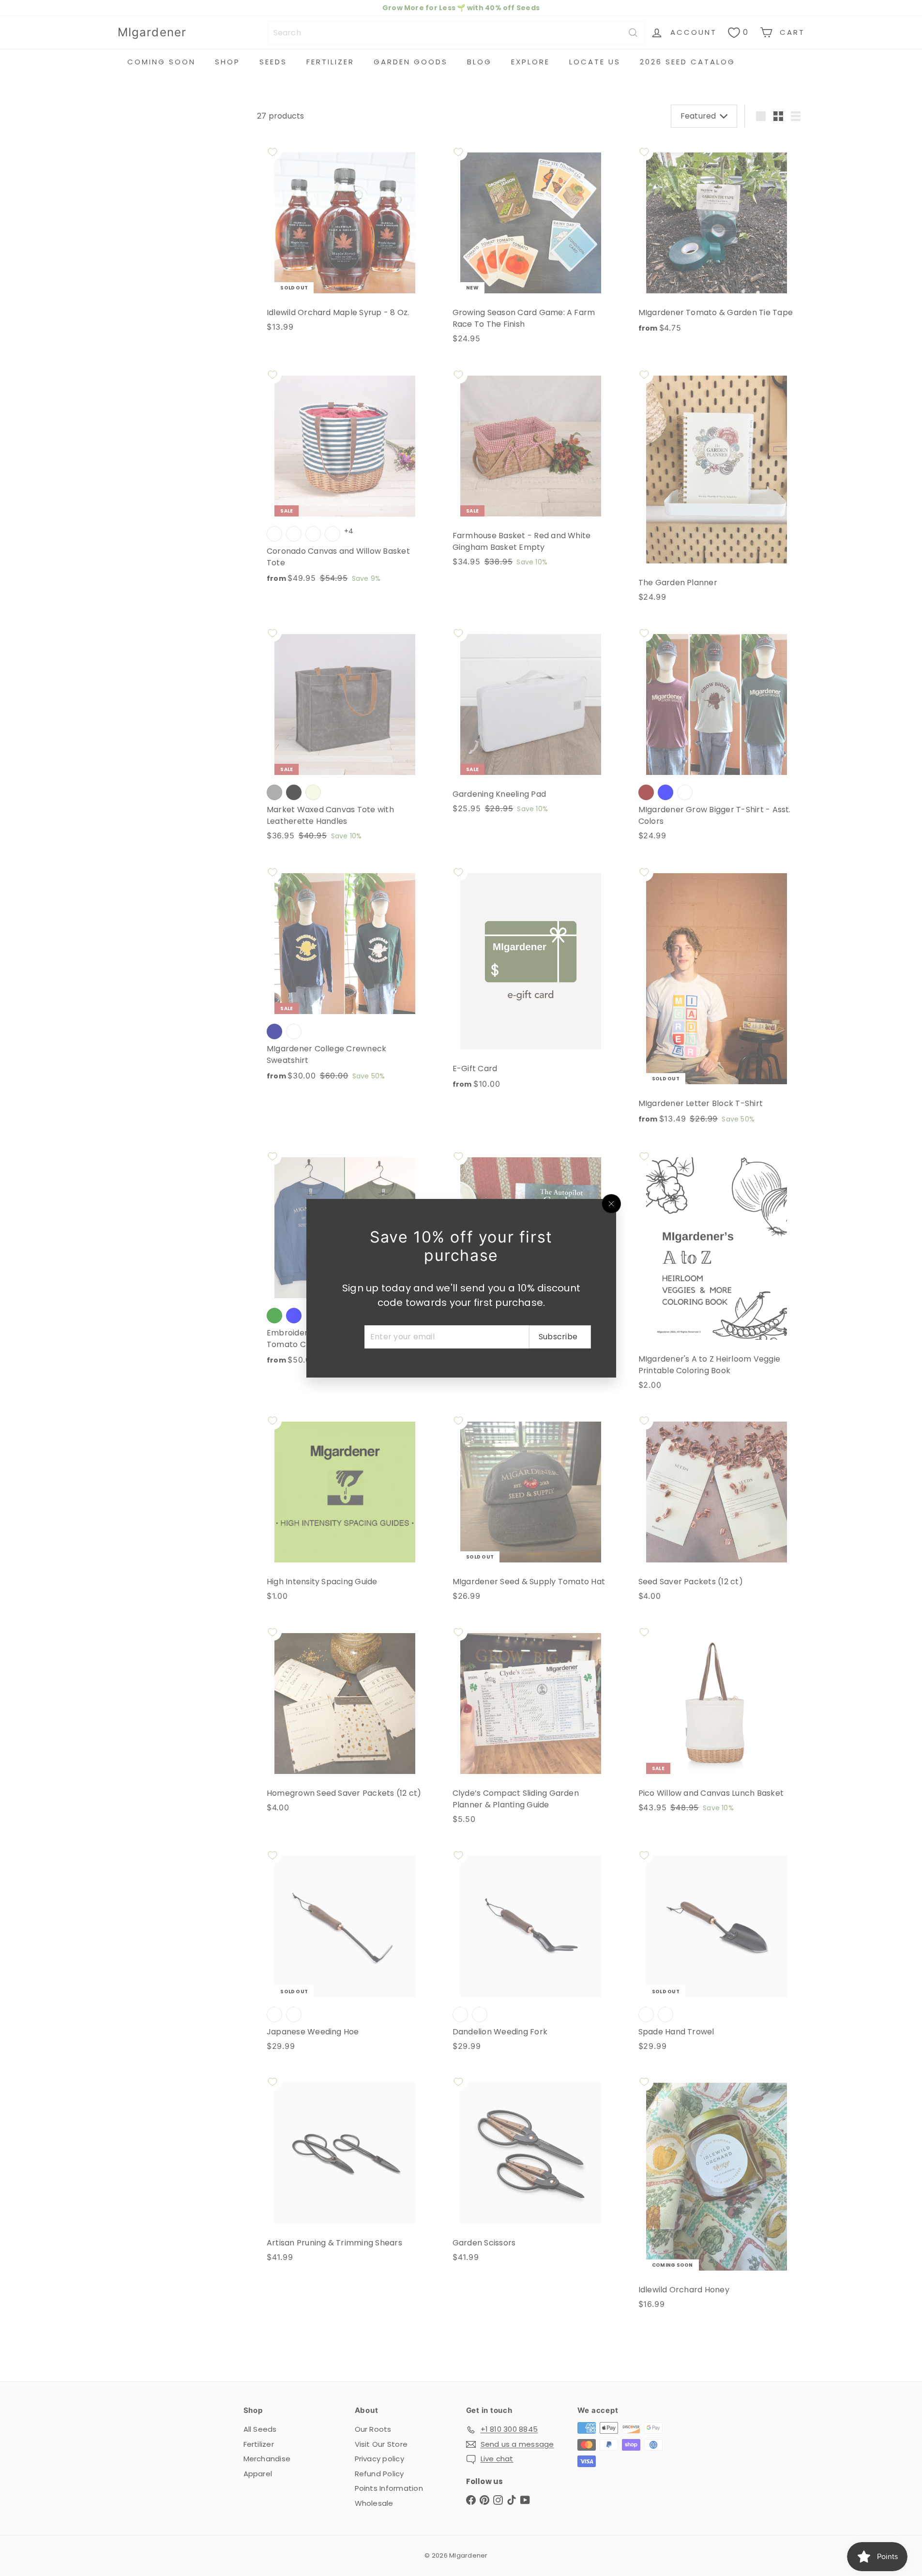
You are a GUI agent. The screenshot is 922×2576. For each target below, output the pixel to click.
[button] (176, 2485)
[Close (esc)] (611, 1204)
